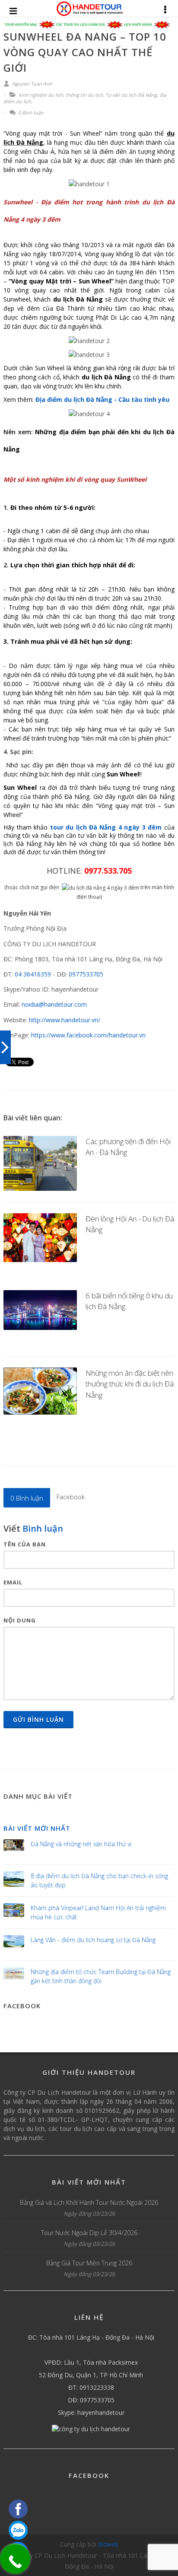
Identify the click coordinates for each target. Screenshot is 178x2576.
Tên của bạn (25, 1544)
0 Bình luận (30, 113)
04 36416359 (33, 974)
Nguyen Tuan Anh (32, 84)
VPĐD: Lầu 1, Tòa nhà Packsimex (91, 2362)
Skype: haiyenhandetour (91, 2412)
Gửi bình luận (38, 1719)
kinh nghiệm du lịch (41, 95)
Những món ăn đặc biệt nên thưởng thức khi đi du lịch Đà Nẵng (130, 1384)
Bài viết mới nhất (37, 1828)
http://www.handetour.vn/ (65, 1020)
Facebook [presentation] (71, 1497)
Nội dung (20, 1620)
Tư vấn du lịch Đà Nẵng (131, 95)
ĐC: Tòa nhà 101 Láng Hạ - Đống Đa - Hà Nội (91, 2337)
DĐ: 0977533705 (91, 2400)
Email (13, 1582)
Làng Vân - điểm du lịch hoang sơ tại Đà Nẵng (93, 1940)
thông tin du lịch (84, 95)
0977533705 (86, 974)
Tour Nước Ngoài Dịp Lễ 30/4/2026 (89, 2233)
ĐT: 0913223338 (91, 2387)
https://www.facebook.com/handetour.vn (88, 1035)
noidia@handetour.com (54, 1004)
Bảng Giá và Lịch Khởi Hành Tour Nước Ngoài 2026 (89, 2202)
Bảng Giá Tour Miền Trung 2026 (89, 2263)
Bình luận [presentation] (27, 1498)
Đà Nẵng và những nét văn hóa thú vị (81, 1844)
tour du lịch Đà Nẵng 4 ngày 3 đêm (106, 827)
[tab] (27, 1498)
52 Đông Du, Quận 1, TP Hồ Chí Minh (91, 2375)
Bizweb (108, 2544)
